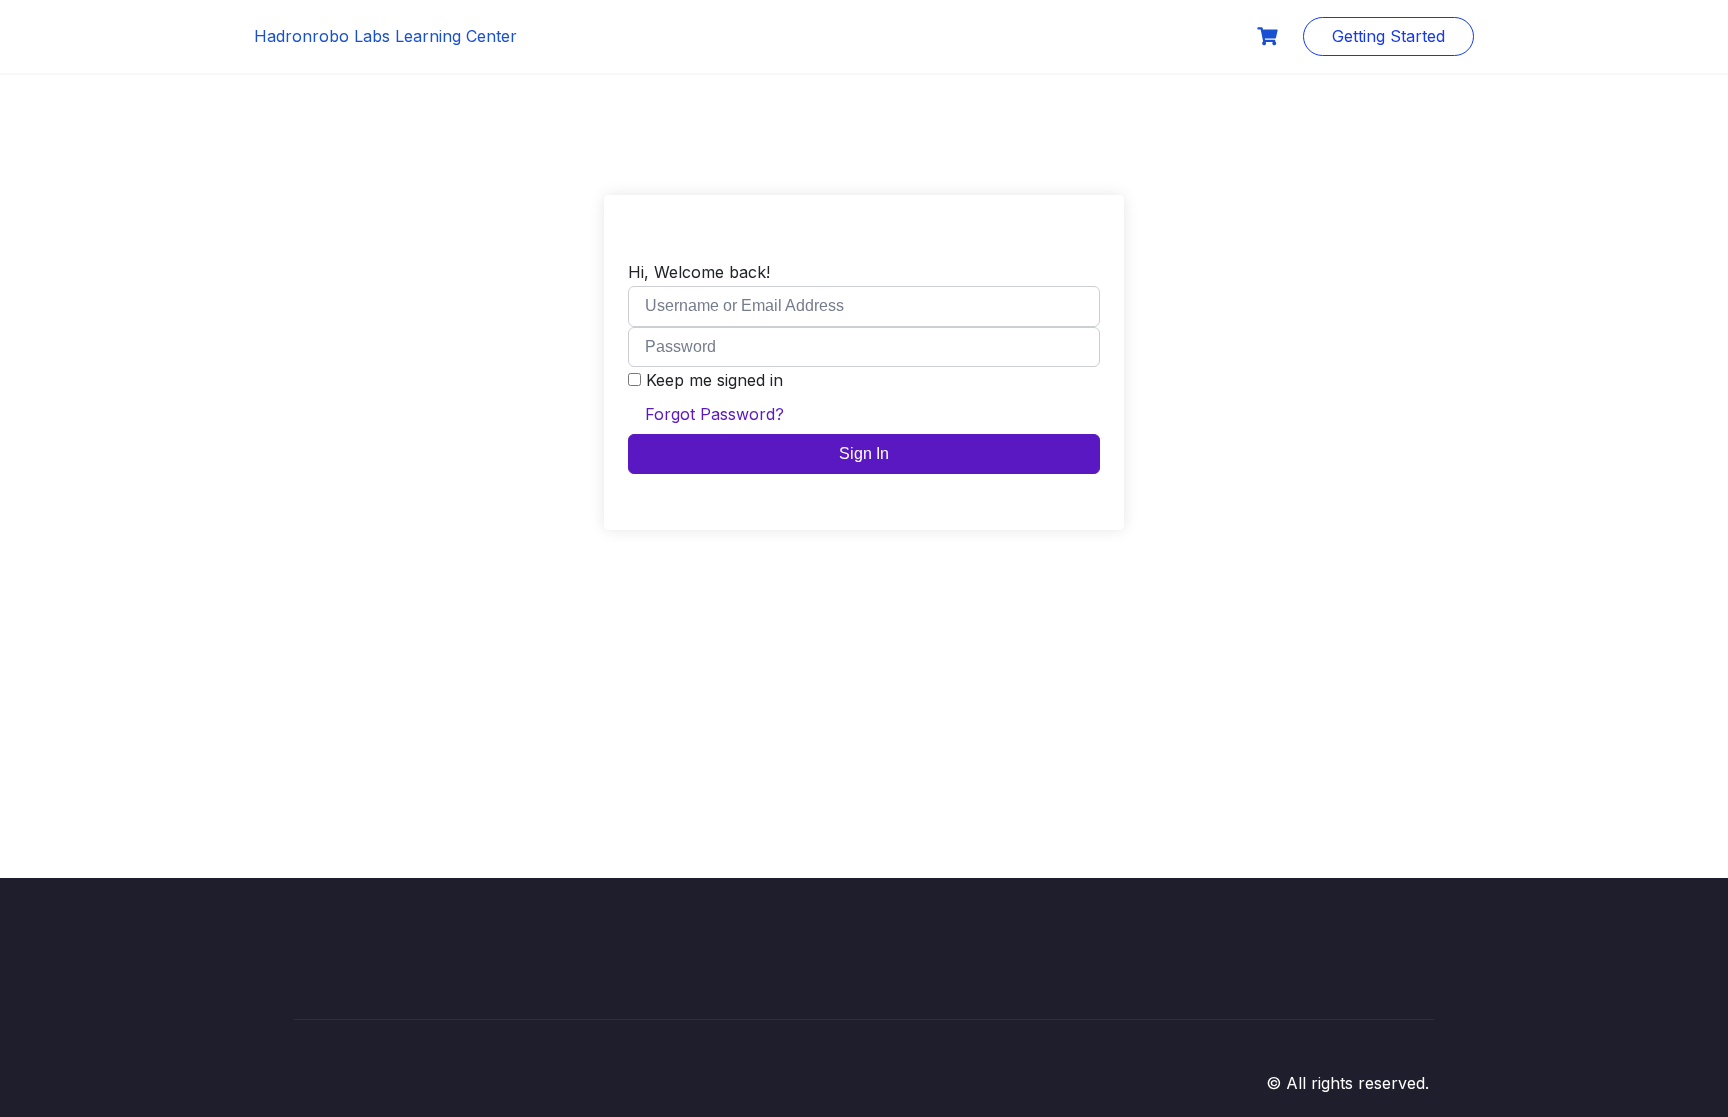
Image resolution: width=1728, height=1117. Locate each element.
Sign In (864, 453)
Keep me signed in (714, 380)
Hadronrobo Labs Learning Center (385, 36)
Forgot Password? (714, 414)
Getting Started (1388, 36)
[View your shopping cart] (1270, 36)
